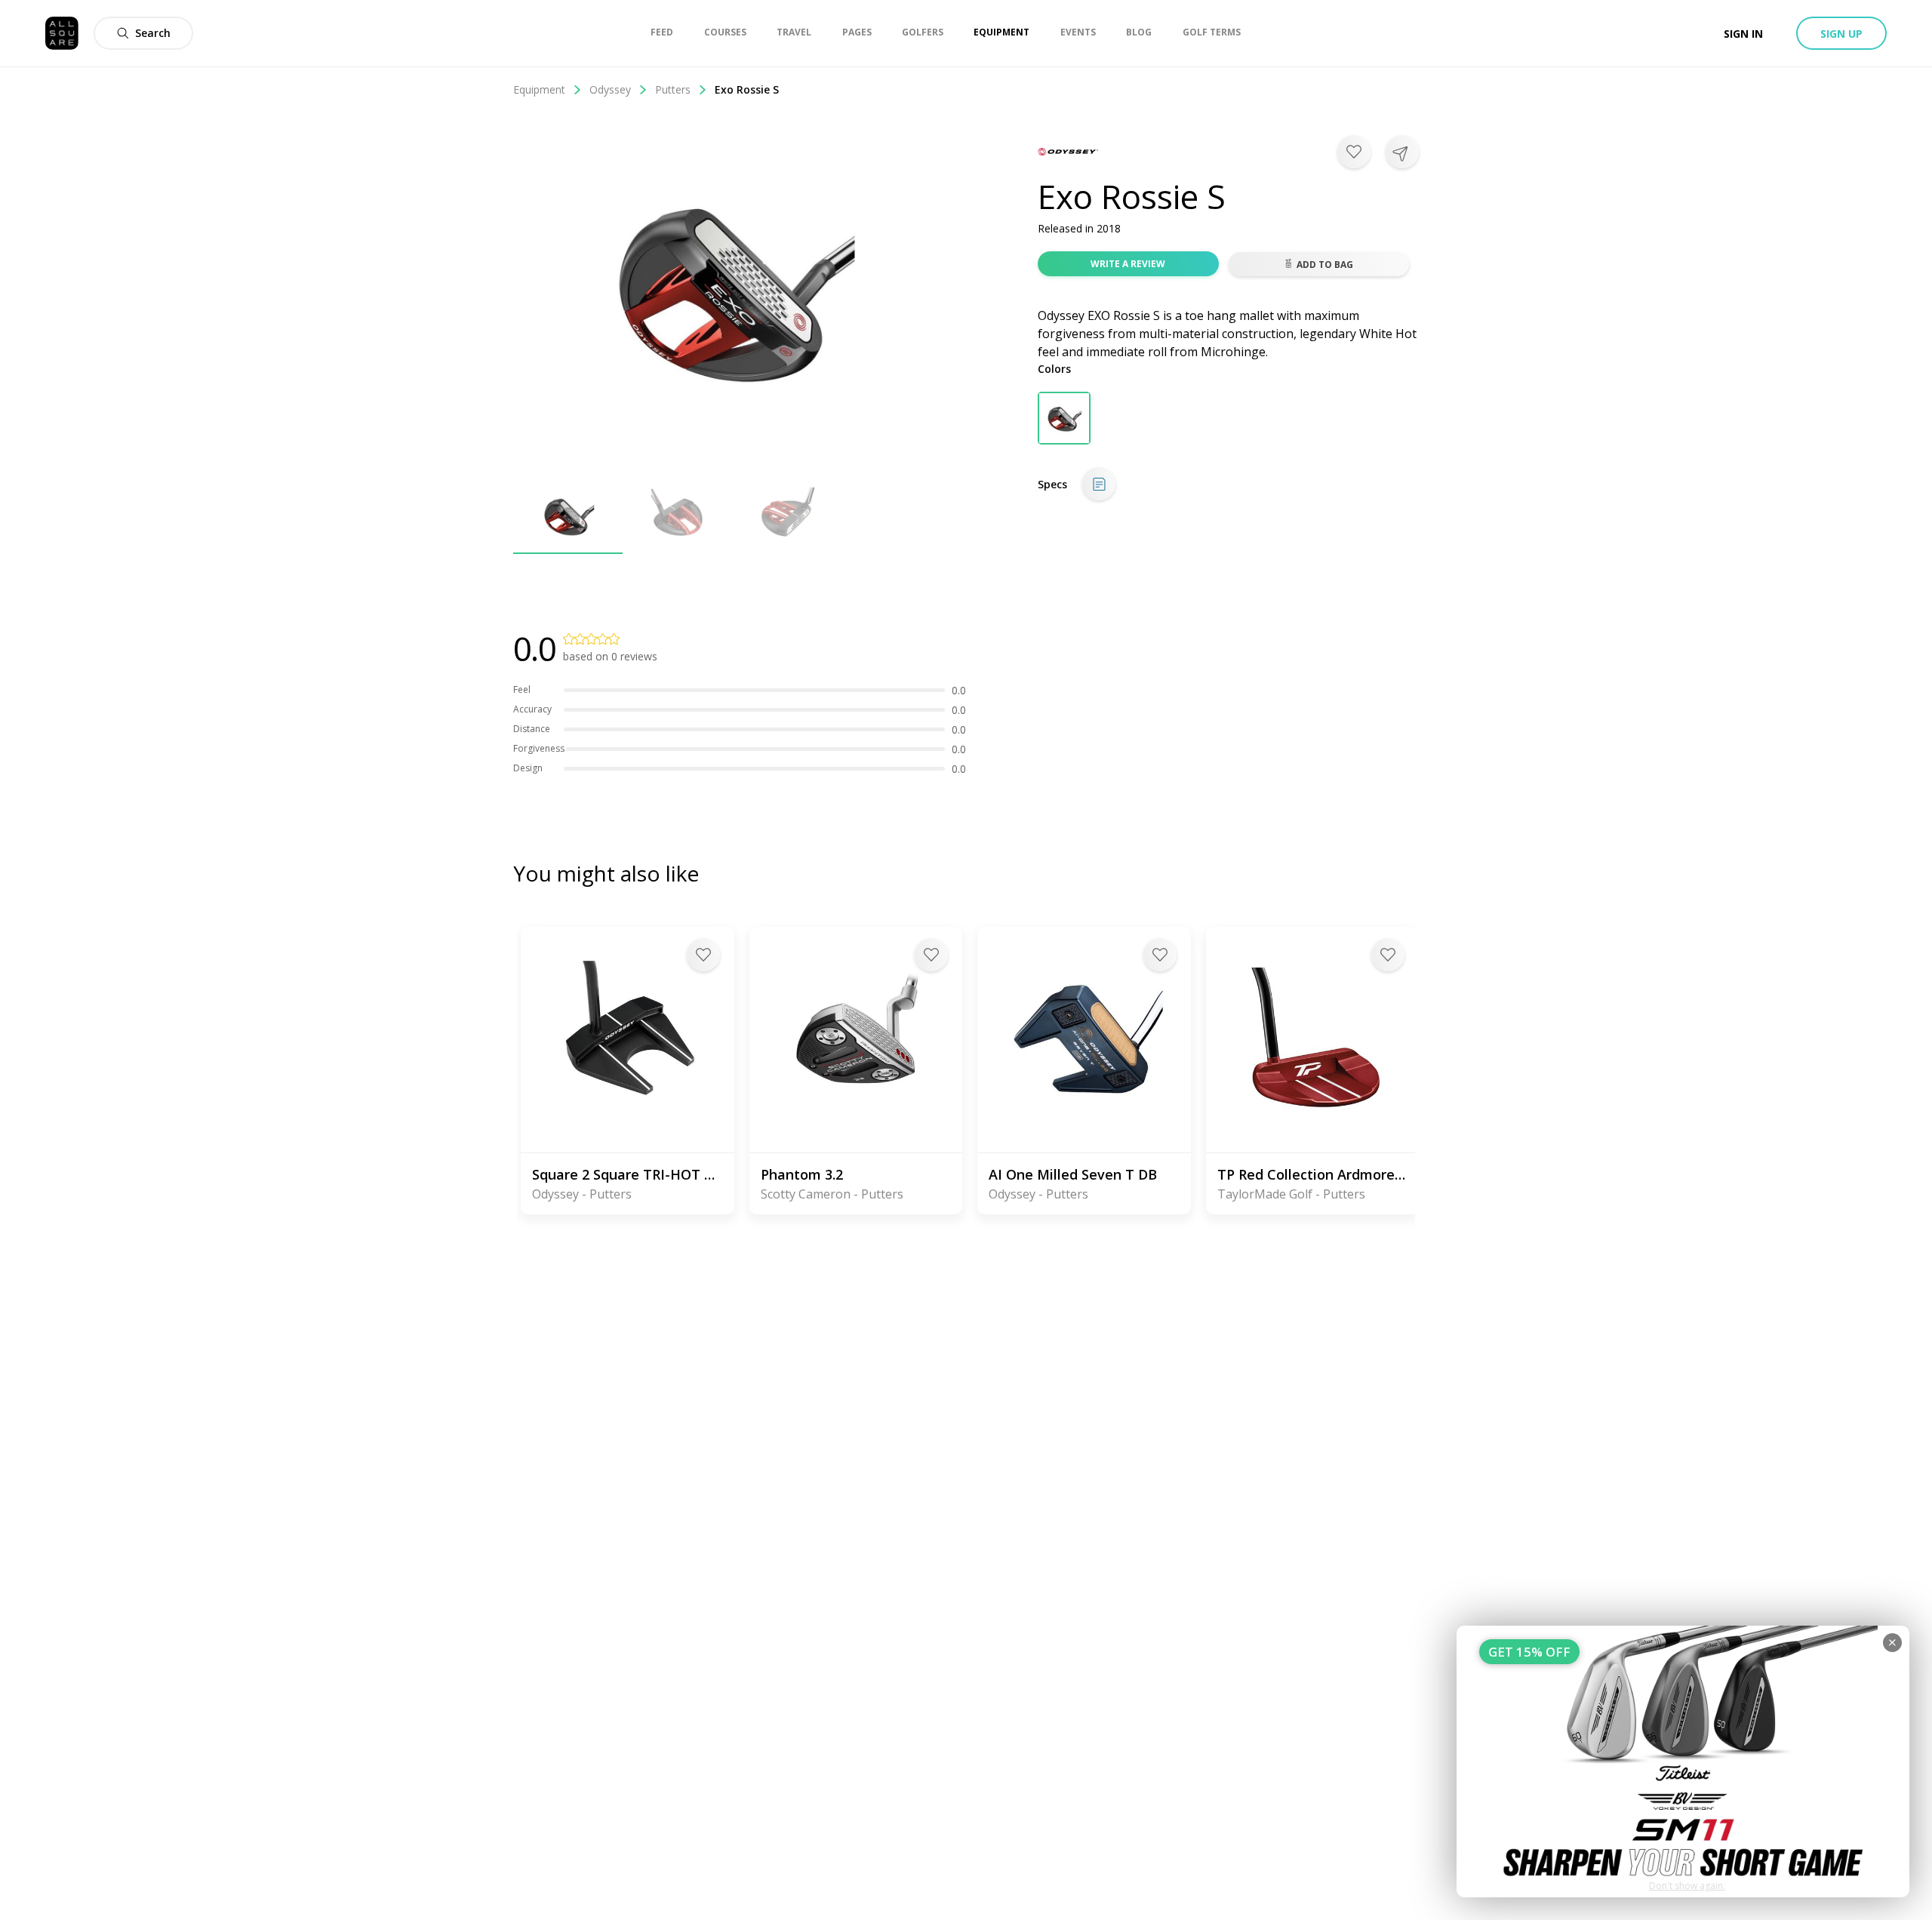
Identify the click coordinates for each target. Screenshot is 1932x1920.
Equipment (539, 89)
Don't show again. (1687, 1886)
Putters (673, 89)
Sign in (1743, 34)
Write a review (1128, 264)
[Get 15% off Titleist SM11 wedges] (1683, 1762)
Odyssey (610, 89)
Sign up (1841, 34)
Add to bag (1325, 265)
